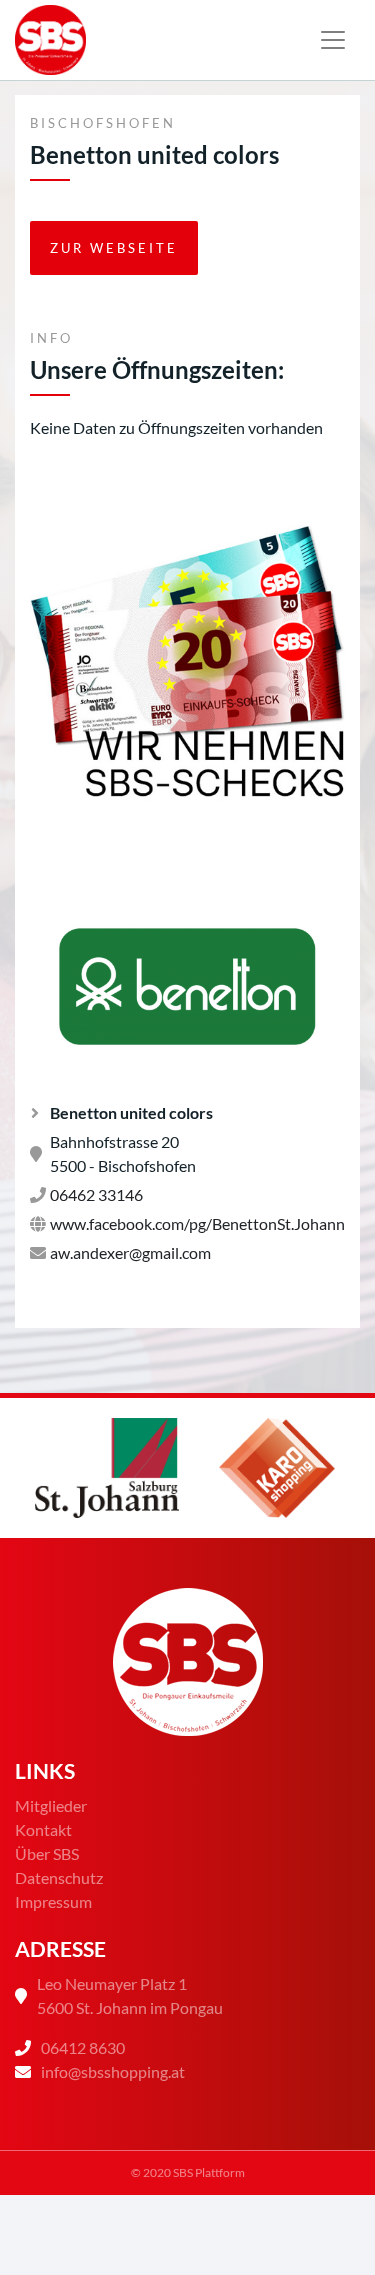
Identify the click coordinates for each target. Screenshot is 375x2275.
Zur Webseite (114, 248)
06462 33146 (96, 1194)
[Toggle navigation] (333, 40)
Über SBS (47, 1853)
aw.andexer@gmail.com (130, 1252)
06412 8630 (83, 2047)
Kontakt (43, 1829)
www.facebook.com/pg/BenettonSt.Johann (197, 1223)
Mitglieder (51, 1805)
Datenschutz (59, 1877)
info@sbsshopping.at (113, 2071)
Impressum (53, 1901)
